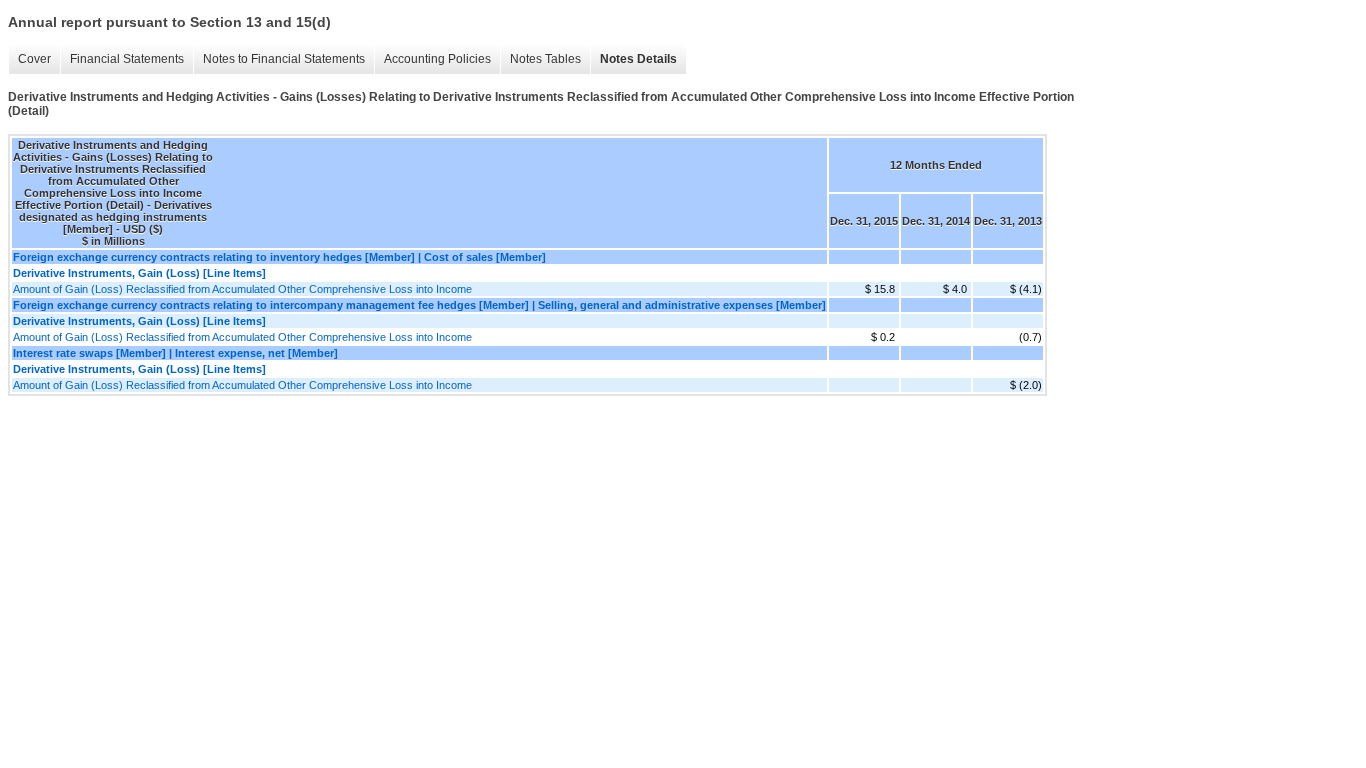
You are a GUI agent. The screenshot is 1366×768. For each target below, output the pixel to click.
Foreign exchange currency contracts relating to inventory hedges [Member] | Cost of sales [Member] (279, 257)
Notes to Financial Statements (284, 59)
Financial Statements (127, 59)
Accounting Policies (437, 59)
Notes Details (638, 59)
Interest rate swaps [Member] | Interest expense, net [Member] (175, 353)
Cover (34, 59)
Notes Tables (545, 59)
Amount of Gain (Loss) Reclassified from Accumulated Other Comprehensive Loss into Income (242, 289)
